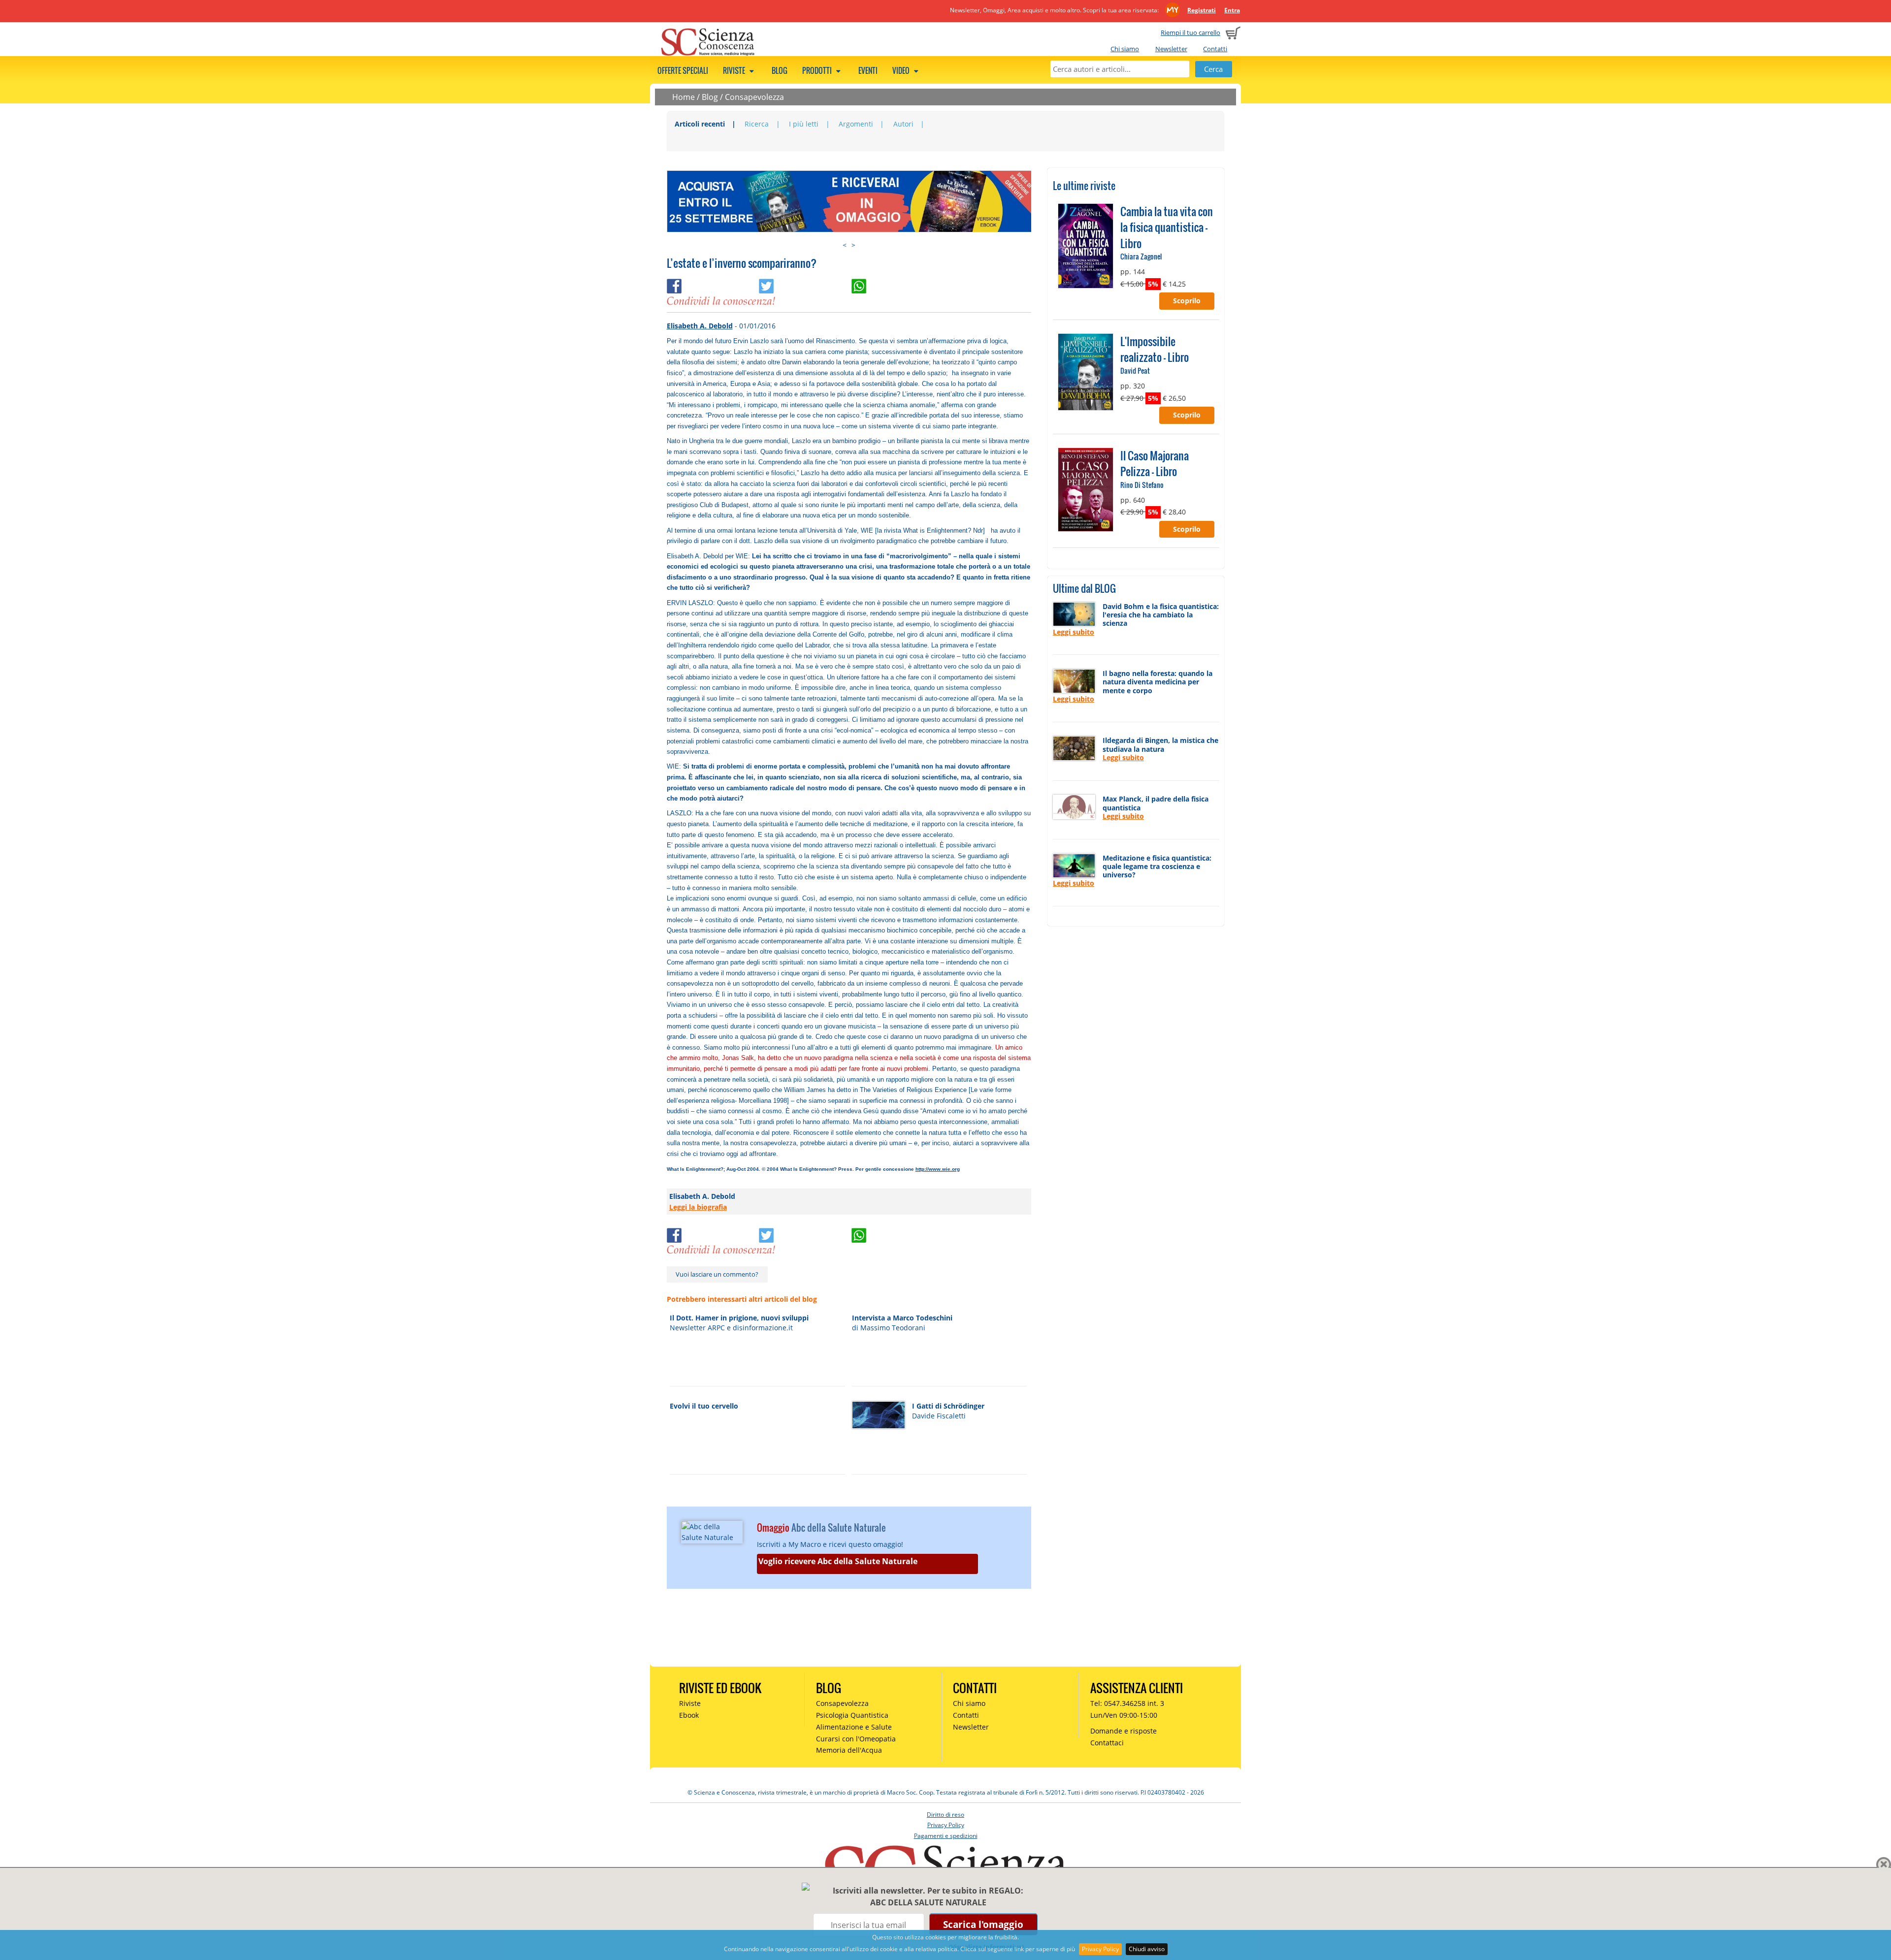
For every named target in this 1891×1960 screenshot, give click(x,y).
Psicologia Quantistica (852, 1715)
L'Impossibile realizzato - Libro (1155, 349)
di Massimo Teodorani (889, 1328)
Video (902, 70)
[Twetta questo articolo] (805, 284)
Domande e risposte (1124, 1731)
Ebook (689, 1715)
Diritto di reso (945, 1815)
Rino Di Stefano (1142, 485)
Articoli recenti (700, 124)
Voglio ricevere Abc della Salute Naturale (838, 1561)
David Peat (1135, 370)
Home (684, 97)
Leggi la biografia (698, 1207)
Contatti (1215, 49)
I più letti (804, 124)
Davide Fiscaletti (939, 1416)
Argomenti (856, 124)
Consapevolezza (754, 97)
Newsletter (1171, 49)
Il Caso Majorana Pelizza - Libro (1155, 463)
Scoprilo (1187, 301)
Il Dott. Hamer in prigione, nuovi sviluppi (739, 1318)
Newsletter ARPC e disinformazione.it (731, 1328)
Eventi (868, 70)
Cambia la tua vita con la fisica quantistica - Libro (1167, 227)
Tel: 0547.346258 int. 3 (1127, 1703)
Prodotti (818, 70)
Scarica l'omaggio (983, 1924)
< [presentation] (845, 245)
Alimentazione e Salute (854, 1727)
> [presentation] (853, 245)
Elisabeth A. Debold (700, 326)
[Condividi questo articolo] (713, 284)
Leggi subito (1074, 632)
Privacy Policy (1100, 1949)
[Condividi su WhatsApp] (897, 284)
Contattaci (1107, 1743)
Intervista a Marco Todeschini (902, 1318)
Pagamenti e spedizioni (946, 1836)
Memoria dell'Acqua (849, 1750)
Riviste (735, 70)
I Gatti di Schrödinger (948, 1406)
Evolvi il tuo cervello (704, 1406)
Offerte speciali (683, 70)
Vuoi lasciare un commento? (717, 1274)
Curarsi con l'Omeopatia (856, 1739)
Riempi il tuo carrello (1190, 32)
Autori (903, 124)
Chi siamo (1125, 49)
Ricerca (757, 124)
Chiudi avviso (1147, 1949)
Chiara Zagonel (1141, 256)
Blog (780, 70)
